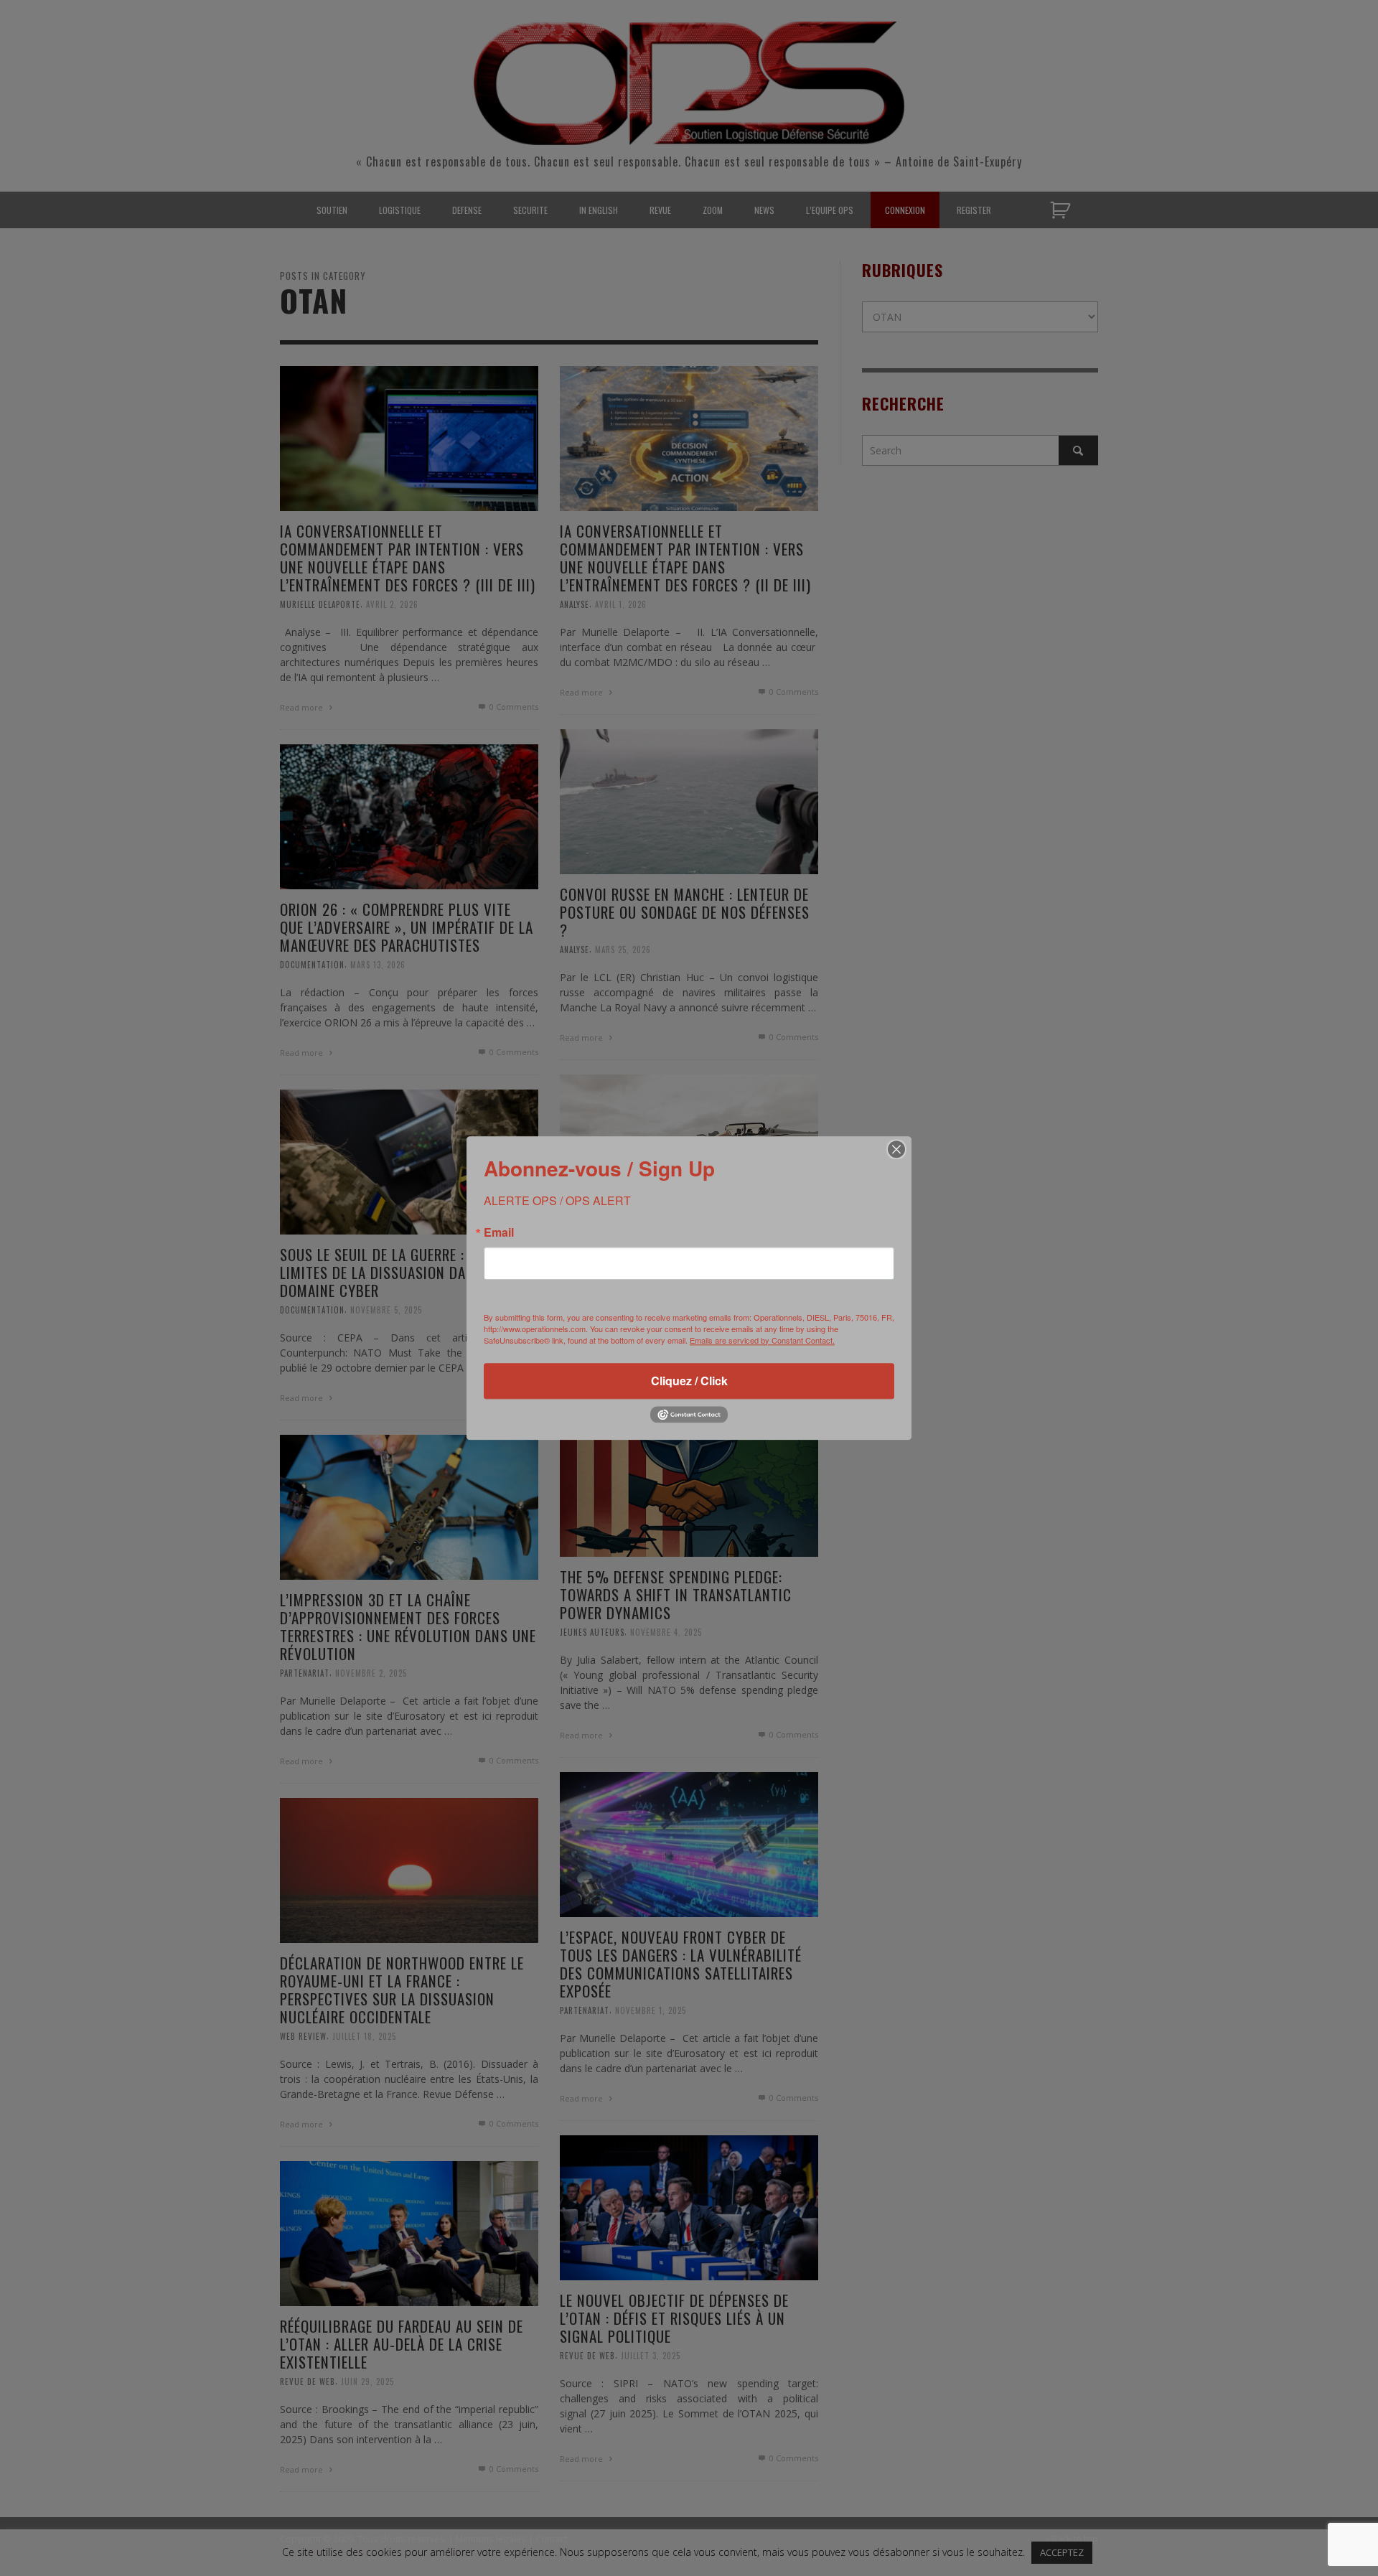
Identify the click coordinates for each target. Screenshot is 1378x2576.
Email (499, 1232)
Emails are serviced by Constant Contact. (762, 1340)
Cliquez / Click (689, 1381)
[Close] (896, 1149)
